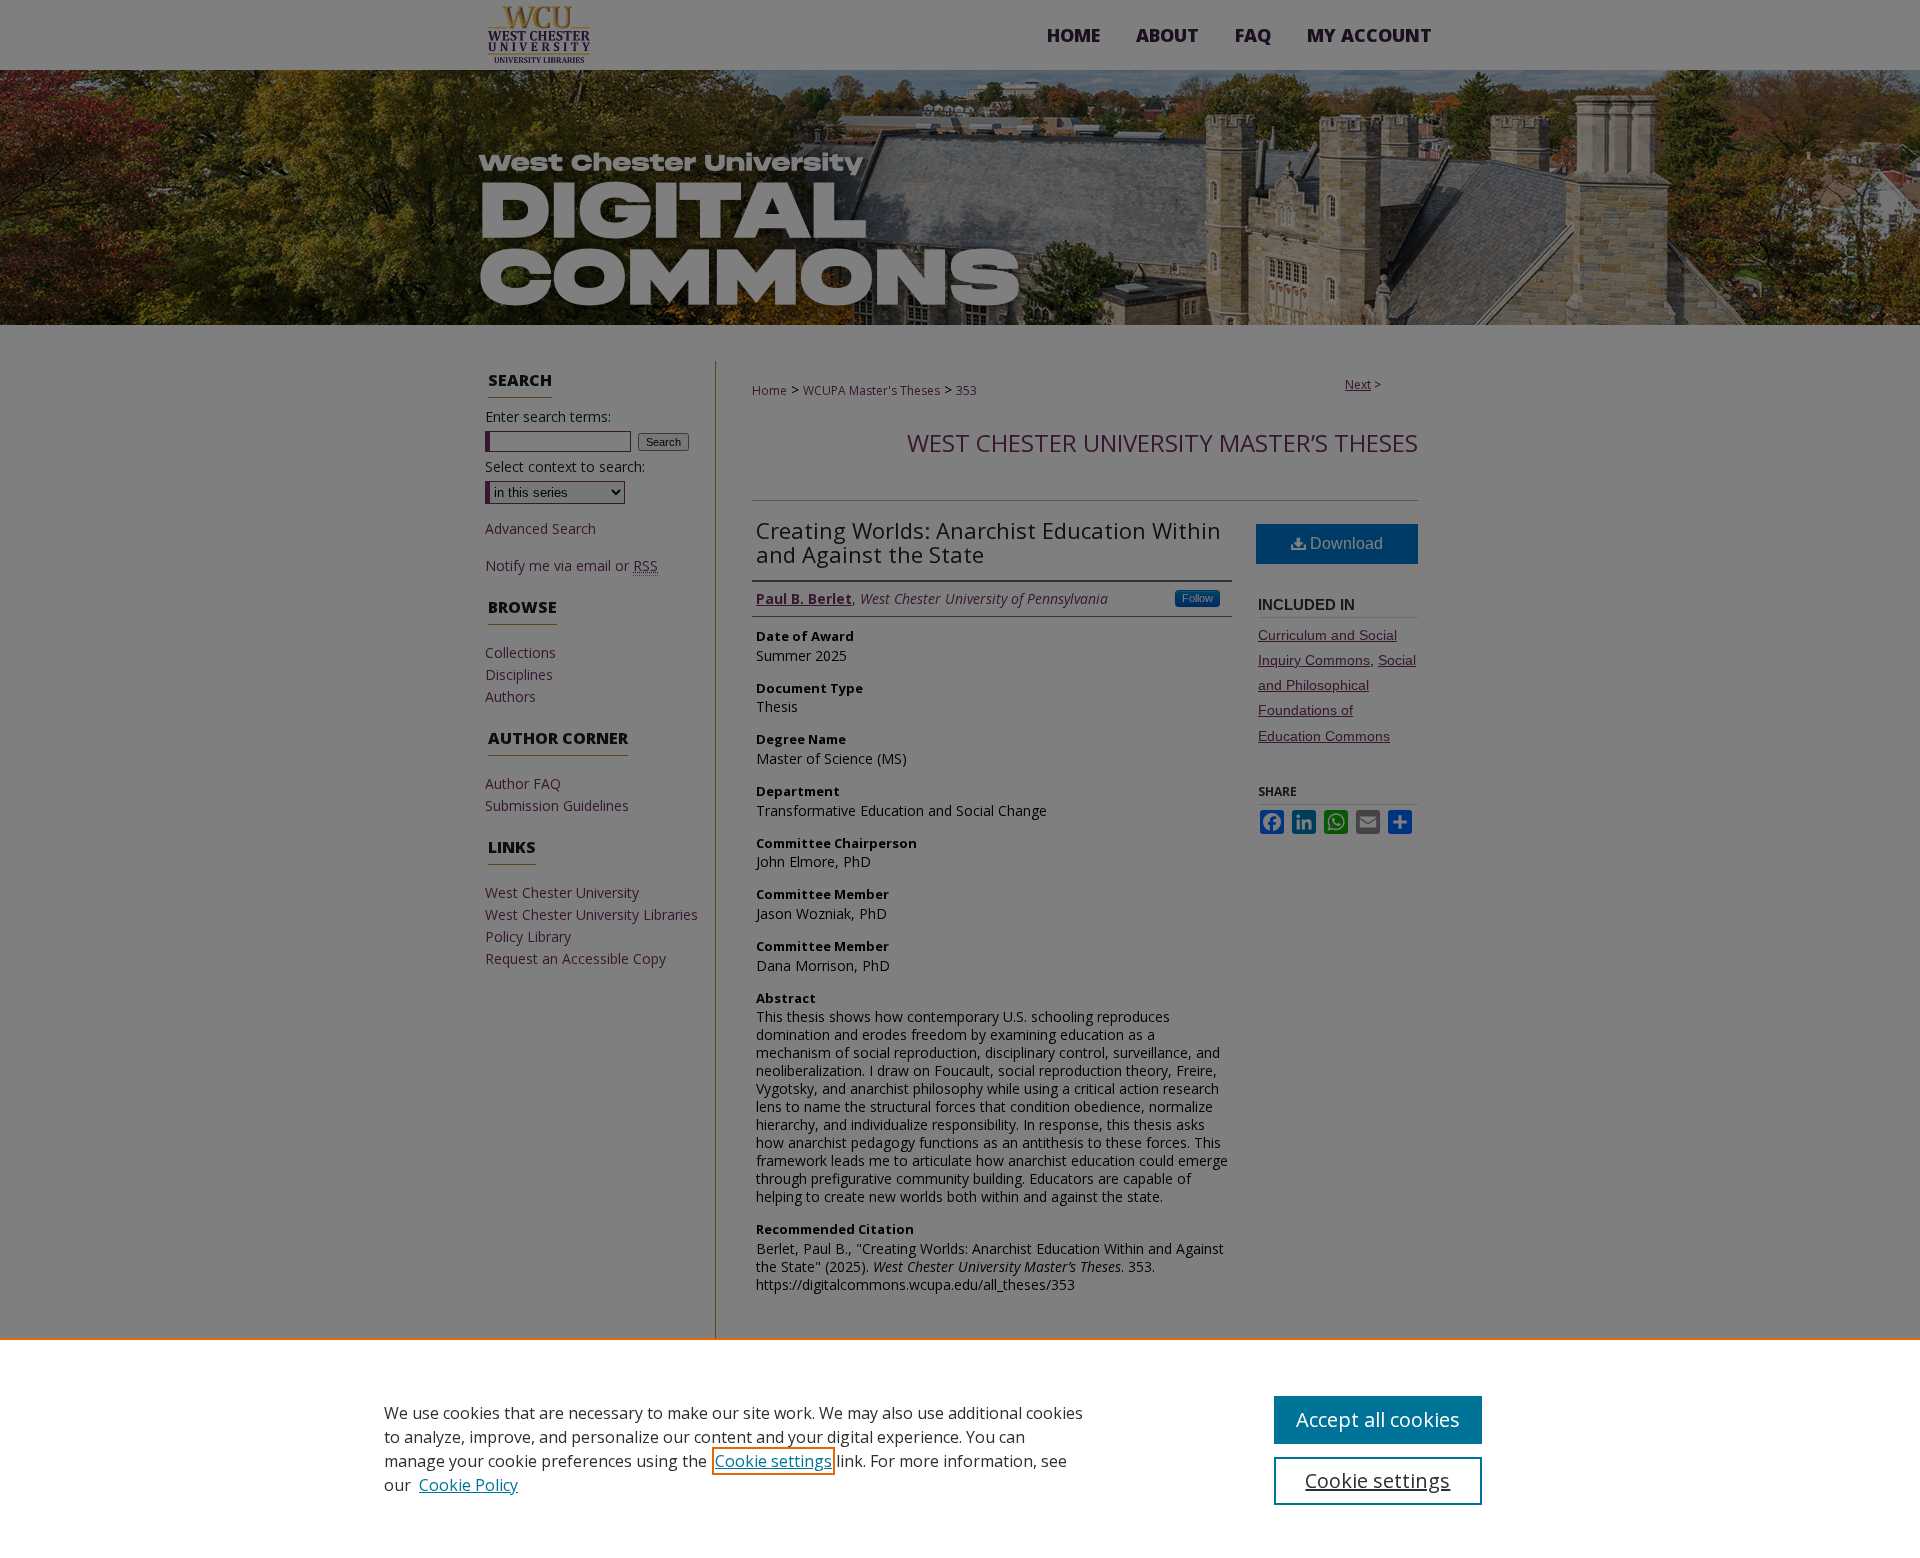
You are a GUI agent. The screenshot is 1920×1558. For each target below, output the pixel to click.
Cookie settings (773, 1461)
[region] (960, 1448)
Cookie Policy (468, 1485)
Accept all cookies (1378, 1419)
